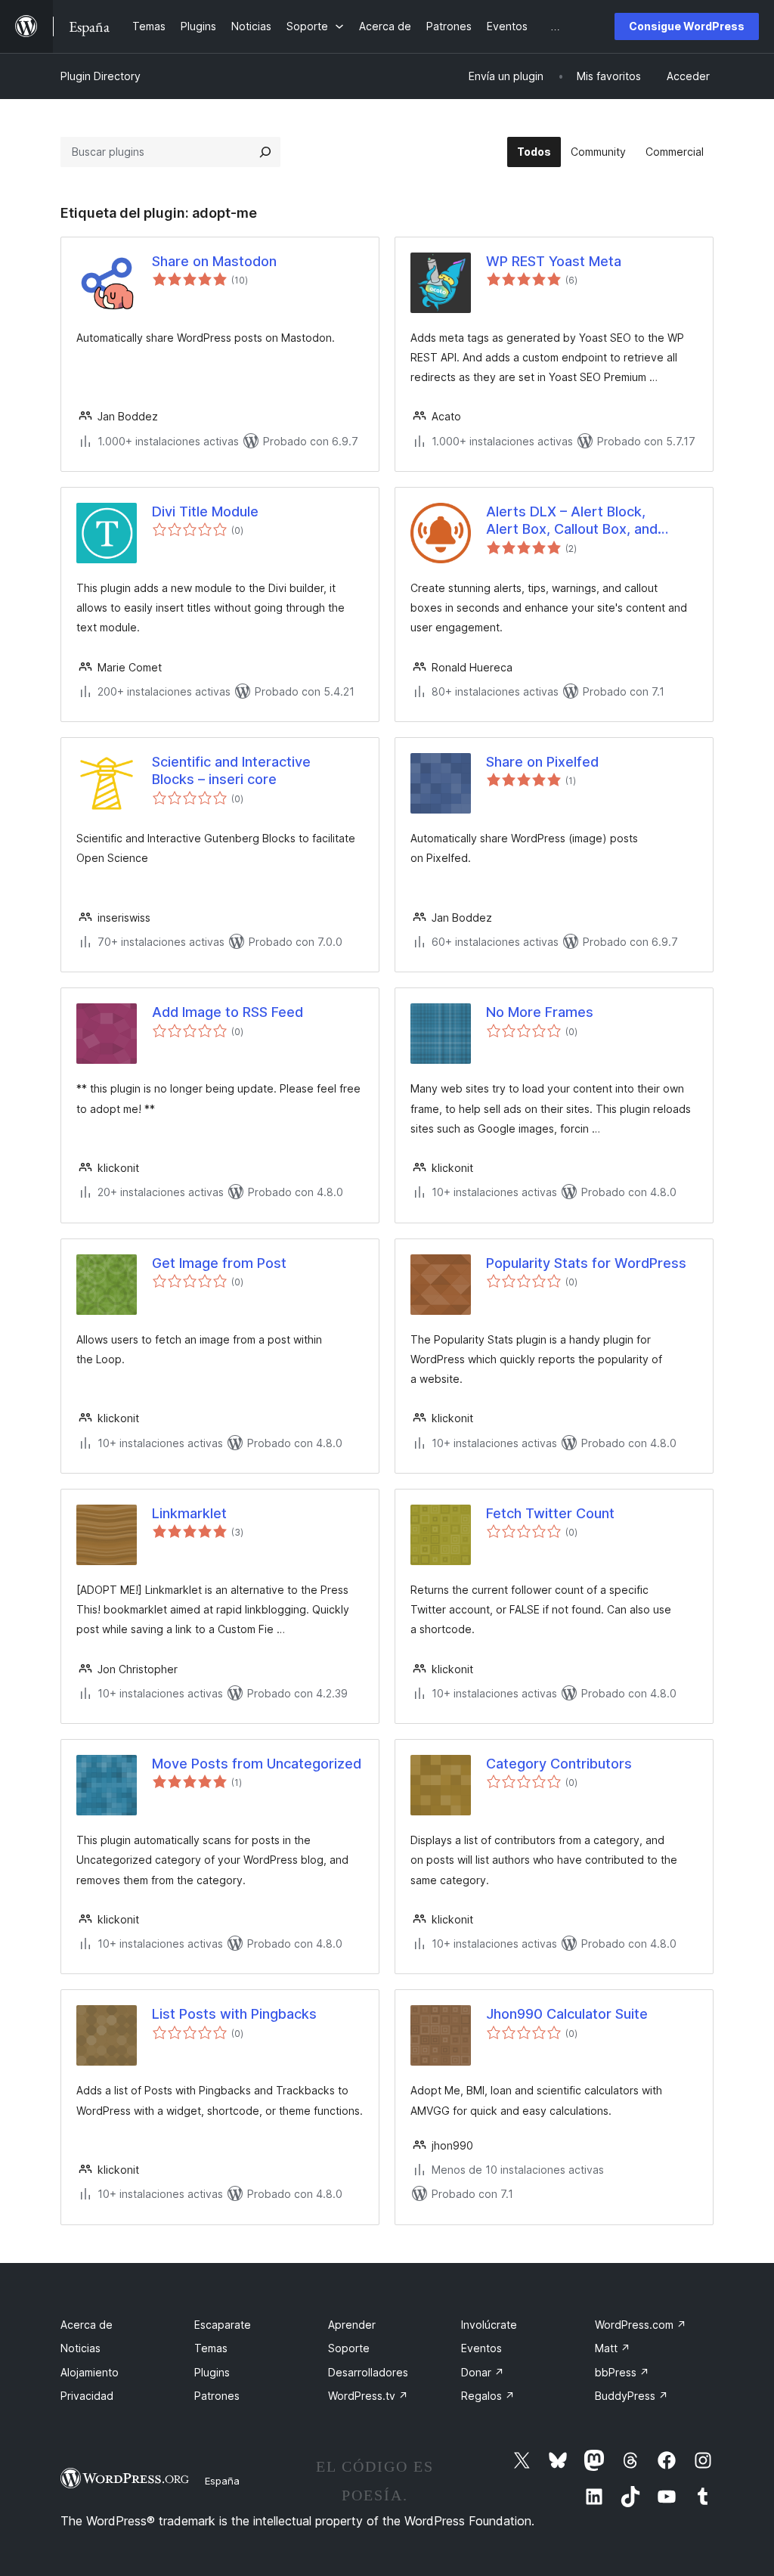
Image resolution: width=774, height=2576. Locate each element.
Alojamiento (90, 2372)
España (222, 2481)
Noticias (80, 2348)
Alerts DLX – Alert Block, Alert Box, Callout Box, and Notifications (572, 521)
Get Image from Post (219, 1263)
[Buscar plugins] (265, 152)
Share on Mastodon (214, 261)
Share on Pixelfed (542, 762)
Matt (613, 2348)
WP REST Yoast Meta (554, 261)
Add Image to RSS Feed (228, 1012)
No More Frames (540, 1012)
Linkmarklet (189, 1513)
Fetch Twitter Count (550, 1513)
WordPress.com (641, 2325)
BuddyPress (632, 2396)
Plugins (212, 2372)
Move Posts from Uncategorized (257, 1764)
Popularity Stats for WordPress (586, 1263)
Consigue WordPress (687, 26)
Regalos (488, 2396)
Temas (211, 2348)
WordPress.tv (368, 2396)
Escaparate (223, 2325)
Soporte (349, 2348)
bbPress (622, 2372)
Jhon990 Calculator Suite (567, 2014)
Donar (483, 2372)
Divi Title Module (205, 511)
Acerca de (87, 2325)
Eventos (481, 2348)
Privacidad (87, 2396)
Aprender (352, 2325)
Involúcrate (489, 2325)
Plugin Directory (101, 76)
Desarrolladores (368, 2372)
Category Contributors (559, 1764)
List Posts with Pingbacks (234, 2014)
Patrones (217, 2396)
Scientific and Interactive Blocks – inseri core (231, 770)
